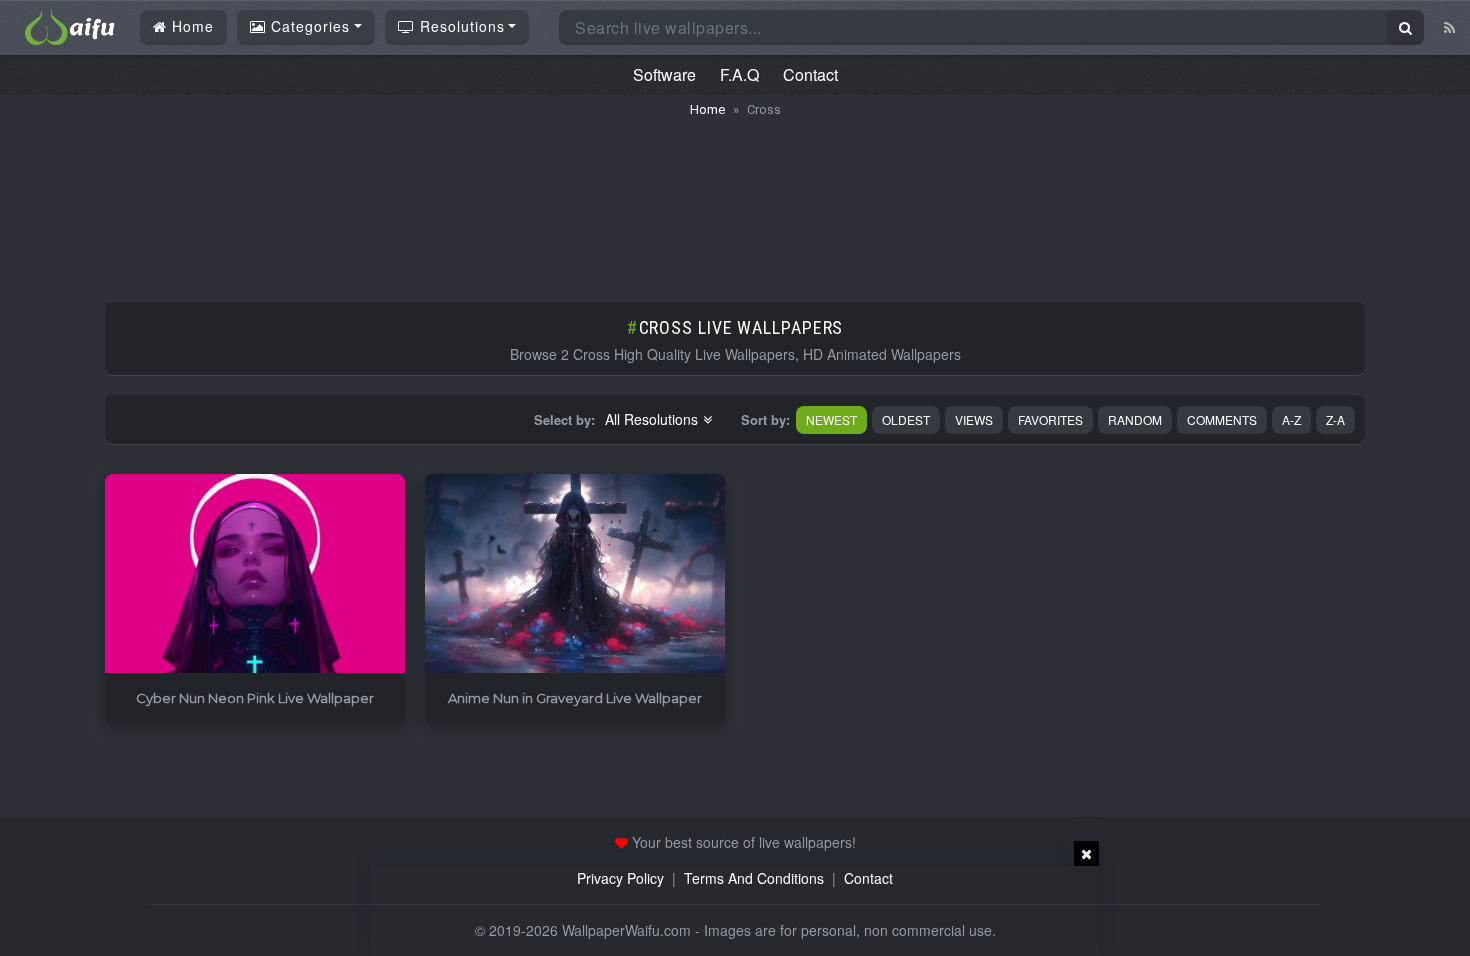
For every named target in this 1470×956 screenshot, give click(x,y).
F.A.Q (739, 74)
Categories (308, 26)
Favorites (1050, 419)
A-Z (1291, 419)
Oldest (906, 419)
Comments (1222, 419)
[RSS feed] (1449, 27)
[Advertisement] (735, 200)
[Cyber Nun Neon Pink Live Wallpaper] (255, 574)
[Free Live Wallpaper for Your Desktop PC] (70, 25)
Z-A (1335, 419)
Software (664, 74)
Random (1135, 419)
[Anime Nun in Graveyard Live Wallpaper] (575, 574)
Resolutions (460, 26)
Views (974, 419)
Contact (810, 74)
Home (190, 26)
